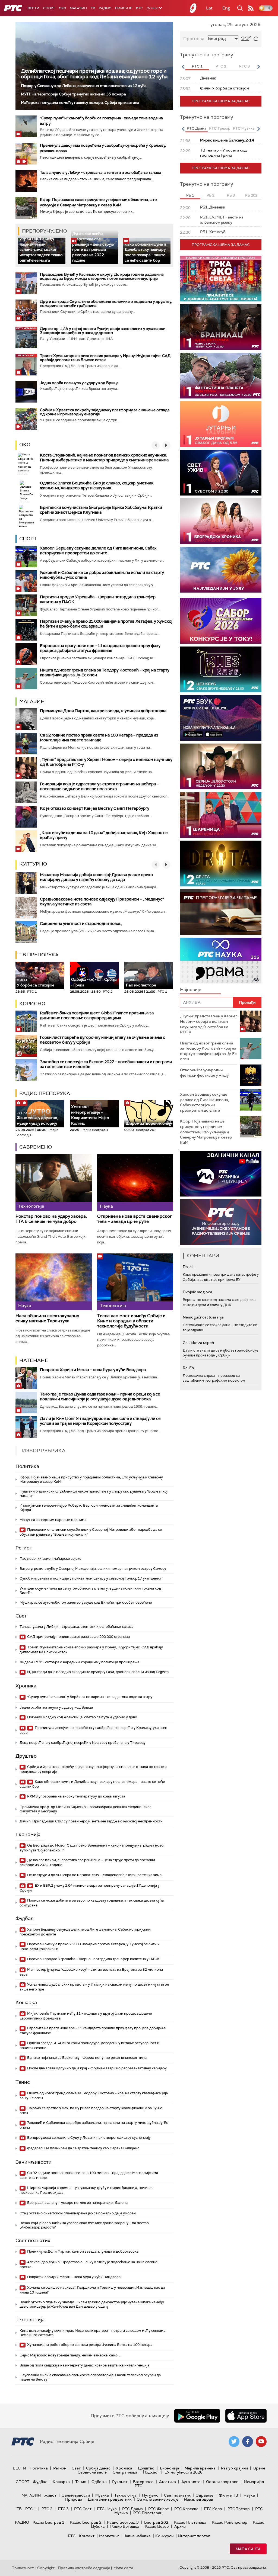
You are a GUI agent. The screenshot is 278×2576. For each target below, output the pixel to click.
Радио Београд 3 (123, 2522)
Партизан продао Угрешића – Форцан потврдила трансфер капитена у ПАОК (98, 599)
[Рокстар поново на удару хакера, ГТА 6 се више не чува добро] (54, 1182)
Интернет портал (194, 2536)
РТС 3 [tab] (244, 66)
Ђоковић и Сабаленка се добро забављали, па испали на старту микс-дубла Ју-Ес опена (102, 575)
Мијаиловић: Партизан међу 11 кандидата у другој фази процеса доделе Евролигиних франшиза (86, 2016)
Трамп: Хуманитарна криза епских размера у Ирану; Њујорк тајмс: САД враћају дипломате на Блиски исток (105, 358)
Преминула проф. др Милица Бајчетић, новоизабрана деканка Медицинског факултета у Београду (85, 1809)
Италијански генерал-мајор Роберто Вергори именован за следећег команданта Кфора (89, 1508)
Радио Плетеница (190, 2522)
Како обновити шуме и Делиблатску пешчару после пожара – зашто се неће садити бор (145, 252)
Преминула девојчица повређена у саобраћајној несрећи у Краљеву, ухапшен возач (93, 1730)
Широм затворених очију (149, 1123)
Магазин (78, 8)
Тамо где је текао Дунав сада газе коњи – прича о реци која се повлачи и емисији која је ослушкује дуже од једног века (100, 1397)
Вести (34, 8)
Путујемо (150, 2495)
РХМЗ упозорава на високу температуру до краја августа (76, 1796)
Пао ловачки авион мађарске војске (50, 1559)
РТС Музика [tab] (244, 128)
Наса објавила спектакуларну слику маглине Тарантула (47, 1318)
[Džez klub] (221, 669)
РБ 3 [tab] (231, 195)
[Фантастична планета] (221, 376)
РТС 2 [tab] (221, 66)
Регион (24, 1548)
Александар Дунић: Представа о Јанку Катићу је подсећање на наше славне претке (88, 2264)
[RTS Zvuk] (221, 718)
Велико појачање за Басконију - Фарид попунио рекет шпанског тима (86, 2058)
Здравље (205, 2495)
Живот (50, 2495)
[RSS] (251, 8)
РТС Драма (132, 2509)
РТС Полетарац (148, 2513)
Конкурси (164, 2536)
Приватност (23, 2568)
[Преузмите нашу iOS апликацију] (246, 2416)
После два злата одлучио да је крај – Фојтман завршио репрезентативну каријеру (97, 2068)
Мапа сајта (248, 2549)
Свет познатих (33, 2240)
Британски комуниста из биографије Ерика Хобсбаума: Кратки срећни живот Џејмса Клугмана (101, 510)
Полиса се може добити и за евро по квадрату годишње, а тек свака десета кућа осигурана (92, 1903)
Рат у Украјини (234, 2468)
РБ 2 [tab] (211, 195)
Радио (105, 8)
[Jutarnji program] (221, 424)
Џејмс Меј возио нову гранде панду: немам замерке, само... (70, 2355)
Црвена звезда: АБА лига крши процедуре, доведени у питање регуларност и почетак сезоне (89, 2045)
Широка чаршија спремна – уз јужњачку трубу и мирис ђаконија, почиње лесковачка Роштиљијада (86, 2190)
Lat (209, 8)
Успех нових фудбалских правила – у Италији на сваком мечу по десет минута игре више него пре (94, 1987)
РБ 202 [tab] (251, 195)
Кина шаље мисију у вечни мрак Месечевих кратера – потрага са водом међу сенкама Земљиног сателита (92, 2333)
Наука (249, 2495)
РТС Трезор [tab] (220, 128)
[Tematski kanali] (221, 961)
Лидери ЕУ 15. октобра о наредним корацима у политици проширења (79, 1662)
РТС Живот (159, 2509)
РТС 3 (63, 2509)
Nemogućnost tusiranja (203, 1317)
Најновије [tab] (191, 990)
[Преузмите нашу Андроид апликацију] (197, 2416)
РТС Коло (213, 2509)
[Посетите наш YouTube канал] (261, 2442)
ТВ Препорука (39, 955)
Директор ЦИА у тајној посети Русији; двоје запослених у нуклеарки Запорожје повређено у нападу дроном (103, 331)
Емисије (124, 8)
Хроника (26, 1686)
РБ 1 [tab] (190, 195)
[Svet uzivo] (221, 473)
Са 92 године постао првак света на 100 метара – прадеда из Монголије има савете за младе (99, 738)
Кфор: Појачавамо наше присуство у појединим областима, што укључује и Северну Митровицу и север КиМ (98, 202)
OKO (62, 8)
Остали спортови (222, 2482)
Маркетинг (109, 2536)
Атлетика (168, 2482)
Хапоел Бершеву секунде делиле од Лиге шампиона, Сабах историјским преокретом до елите (98, 551)
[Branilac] (221, 327)
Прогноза (194, 39)
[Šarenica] (221, 815)
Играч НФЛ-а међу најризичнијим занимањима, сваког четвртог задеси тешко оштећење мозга (41, 249)
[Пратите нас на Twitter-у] (234, 2442)
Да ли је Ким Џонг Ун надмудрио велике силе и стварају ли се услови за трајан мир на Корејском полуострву (100, 1421)
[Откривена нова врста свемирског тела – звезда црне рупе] (135, 1182)
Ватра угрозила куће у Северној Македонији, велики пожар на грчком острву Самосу (93, 1569)
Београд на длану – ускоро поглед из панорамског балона (77, 2203)
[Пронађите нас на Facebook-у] (248, 2442)
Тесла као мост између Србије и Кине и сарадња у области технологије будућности (131, 1321)
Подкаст (151, 2472)
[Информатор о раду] (221, 1222)
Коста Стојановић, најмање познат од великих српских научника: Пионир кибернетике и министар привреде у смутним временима (104, 458)
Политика (27, 1466)
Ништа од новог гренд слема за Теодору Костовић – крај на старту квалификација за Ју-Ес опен (105, 673)
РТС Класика (186, 2509)
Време (259, 2468)
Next (258, 67)
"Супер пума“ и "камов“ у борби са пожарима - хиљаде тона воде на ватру (89, 1697)
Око (25, 445)
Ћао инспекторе (141, 983)
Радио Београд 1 (48, 2522)
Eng (226, 8)
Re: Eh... (189, 1368)
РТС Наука (107, 2509)
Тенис (23, 2082)
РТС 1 (31, 2509)
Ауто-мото (191, 2482)
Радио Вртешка (125, 2526)
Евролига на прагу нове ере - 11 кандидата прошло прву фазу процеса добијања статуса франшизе (100, 648)
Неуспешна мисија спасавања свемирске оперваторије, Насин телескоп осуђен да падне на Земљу (90, 2377)
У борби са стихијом (35, 983)
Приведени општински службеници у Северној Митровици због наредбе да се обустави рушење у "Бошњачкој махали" (91, 1532)
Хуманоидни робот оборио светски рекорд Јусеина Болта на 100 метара (89, 2345)
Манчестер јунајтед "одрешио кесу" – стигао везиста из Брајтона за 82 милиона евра (91, 1972)
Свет (21, 1616)
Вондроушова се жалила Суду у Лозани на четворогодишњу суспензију (89, 2138)
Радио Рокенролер (230, 2522)
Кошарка (26, 2002)
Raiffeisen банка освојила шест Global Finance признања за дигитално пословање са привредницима (97, 1015)
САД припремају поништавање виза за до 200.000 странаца (78, 1637)
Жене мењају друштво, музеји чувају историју (37, 1118)
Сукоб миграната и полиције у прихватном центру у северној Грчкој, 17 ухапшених (90, 1578)
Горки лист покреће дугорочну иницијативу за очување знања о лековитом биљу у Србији (103, 1040)
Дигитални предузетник (110, 2499)
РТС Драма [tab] (197, 128)
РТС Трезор (239, 2509)
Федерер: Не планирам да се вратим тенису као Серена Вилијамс (83, 2148)
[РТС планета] (193, 8)
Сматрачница (125, 2472)
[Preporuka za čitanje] (221, 912)
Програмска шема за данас (221, 101)
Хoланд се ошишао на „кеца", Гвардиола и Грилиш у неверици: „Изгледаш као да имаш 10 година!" (92, 2290)
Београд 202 (156, 2522)
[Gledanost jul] (221, 570)
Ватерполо (143, 2482)
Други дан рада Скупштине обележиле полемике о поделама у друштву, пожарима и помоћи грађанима (106, 303)
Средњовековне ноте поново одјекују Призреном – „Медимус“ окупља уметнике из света (102, 902)
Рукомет (120, 2482)
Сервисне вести (92, 2472)
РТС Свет (83, 2509)
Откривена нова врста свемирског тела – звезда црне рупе (135, 1219)
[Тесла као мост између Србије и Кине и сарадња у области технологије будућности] (135, 1282)
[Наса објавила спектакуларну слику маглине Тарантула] (54, 1282)
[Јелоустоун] (221, 766)
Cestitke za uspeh (198, 1343)
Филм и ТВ (228, 2495)
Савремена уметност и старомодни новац (81, 924)
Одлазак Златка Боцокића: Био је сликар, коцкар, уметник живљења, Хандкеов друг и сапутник (97, 485)
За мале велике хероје (158, 2499)
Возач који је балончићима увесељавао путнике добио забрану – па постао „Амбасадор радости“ (84, 2225)
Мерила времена (200, 2468)
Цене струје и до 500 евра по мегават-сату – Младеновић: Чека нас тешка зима (94, 1875)
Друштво (26, 1756)
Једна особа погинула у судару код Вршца (79, 383)
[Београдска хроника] (221, 521)
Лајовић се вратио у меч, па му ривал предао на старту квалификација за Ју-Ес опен (91, 2110)
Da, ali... (189, 1267)
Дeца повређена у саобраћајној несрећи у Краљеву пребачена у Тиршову (83, 1743)
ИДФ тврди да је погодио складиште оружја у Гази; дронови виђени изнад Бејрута (97, 1672)
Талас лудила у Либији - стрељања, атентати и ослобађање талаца (101, 172)
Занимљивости (34, 2162)
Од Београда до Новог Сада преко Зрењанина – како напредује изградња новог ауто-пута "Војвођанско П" (92, 1848)
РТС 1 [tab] (197, 66)
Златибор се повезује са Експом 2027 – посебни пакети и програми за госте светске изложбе (106, 1064)
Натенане (34, 1360)
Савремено (36, 1147)
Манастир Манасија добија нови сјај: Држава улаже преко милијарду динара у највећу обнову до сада (96, 877)
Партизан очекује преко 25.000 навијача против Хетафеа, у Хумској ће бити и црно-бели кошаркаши (106, 624)
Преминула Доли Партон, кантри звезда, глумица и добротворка (103, 711)
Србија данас (98, 2468)
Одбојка (99, 2482)
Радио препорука (45, 1093)
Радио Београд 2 (86, 2522)
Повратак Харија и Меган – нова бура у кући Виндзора (93, 1370)
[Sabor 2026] (221, 621)
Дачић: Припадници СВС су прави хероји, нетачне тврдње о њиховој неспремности (91, 1821)
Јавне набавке (137, 2536)
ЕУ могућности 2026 (184, 2472)
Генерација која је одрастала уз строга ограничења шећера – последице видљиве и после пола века (99, 786)
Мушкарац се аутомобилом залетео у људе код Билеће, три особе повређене (86, 1602)
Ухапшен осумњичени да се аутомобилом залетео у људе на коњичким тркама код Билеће (90, 1591)
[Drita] (221, 864)
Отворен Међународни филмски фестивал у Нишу (204, 1073)
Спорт (49, 8)
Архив (180, 2526)
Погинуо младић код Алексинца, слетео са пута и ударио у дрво (82, 1717)
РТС (139, 8)
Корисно (32, 1004)
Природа (74, 2499)
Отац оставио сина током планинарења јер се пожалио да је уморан (78, 2213)
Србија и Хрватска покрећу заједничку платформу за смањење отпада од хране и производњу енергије (105, 412)
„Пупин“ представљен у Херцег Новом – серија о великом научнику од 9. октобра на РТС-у (106, 762)
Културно (33, 864)
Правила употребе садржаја (84, 2568)
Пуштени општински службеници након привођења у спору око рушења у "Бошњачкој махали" (94, 1493)
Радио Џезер (157, 2526)
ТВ (93, 8)
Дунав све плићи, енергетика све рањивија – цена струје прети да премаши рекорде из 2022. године (93, 247)
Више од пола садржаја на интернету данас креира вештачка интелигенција (84, 2365)
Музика (102, 2495)
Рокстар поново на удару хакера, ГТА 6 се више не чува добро (51, 1219)
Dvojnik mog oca (198, 1292)
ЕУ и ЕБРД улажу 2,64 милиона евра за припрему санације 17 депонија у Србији (90, 1888)
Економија (28, 1834)
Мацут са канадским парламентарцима (53, 1520)
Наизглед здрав (198, 2499)
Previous (183, 67)
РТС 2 (47, 2509)
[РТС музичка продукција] (221, 1174)
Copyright (46, 2568)
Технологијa (30, 2320)
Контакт (87, 2536)
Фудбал (25, 1918)
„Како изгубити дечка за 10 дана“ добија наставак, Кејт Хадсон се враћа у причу (104, 835)
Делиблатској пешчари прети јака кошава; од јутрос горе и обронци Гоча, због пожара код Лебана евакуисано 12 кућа (94, 74)
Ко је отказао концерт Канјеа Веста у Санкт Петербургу (95, 808)
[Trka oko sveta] (221, 279)
